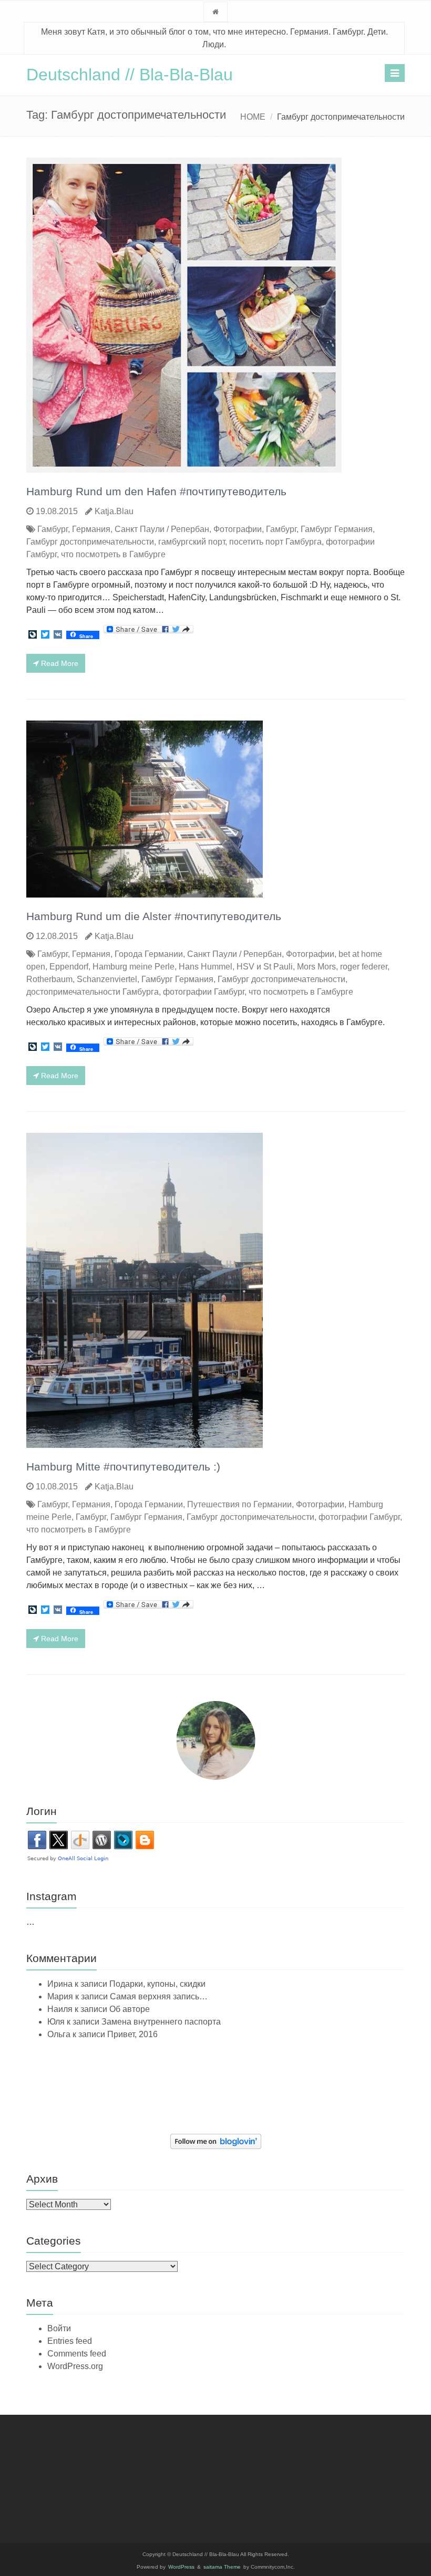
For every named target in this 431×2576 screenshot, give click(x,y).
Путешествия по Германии (239, 1504)
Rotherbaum (49, 979)
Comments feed (77, 2354)
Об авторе (130, 2009)
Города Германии (149, 954)
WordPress (181, 2567)
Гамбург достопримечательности (90, 542)
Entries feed (70, 2341)
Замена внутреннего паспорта (161, 2022)
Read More (59, 663)
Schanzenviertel (107, 979)
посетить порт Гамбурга (275, 542)
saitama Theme (222, 2567)
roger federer (364, 967)
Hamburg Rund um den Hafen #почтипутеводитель (156, 491)
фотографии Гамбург (204, 992)
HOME (253, 117)
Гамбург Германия (337, 529)
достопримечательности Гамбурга (93, 992)
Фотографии (238, 529)
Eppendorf (69, 967)
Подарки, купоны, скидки (157, 1984)
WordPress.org (75, 2366)
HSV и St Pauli (265, 967)
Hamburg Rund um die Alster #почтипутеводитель (154, 916)
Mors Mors (316, 967)
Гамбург (53, 529)
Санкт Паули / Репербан (162, 529)
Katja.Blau (114, 511)
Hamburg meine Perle (134, 967)
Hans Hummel (206, 967)
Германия (91, 529)
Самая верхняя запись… (159, 1996)
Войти (59, 2328)
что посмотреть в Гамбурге (113, 554)
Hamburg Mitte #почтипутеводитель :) (123, 1467)
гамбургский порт (192, 542)
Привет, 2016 (132, 2034)
